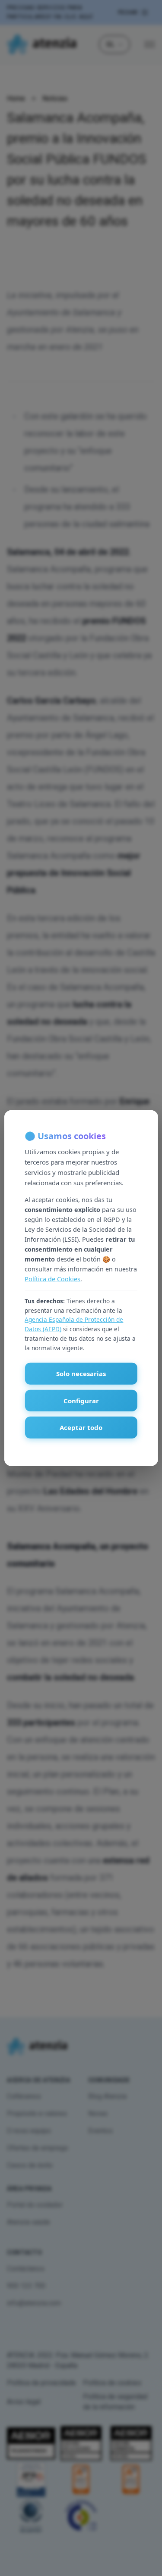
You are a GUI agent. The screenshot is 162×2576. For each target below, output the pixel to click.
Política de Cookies (52, 1279)
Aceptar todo (81, 1427)
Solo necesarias (81, 1374)
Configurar (81, 1401)
